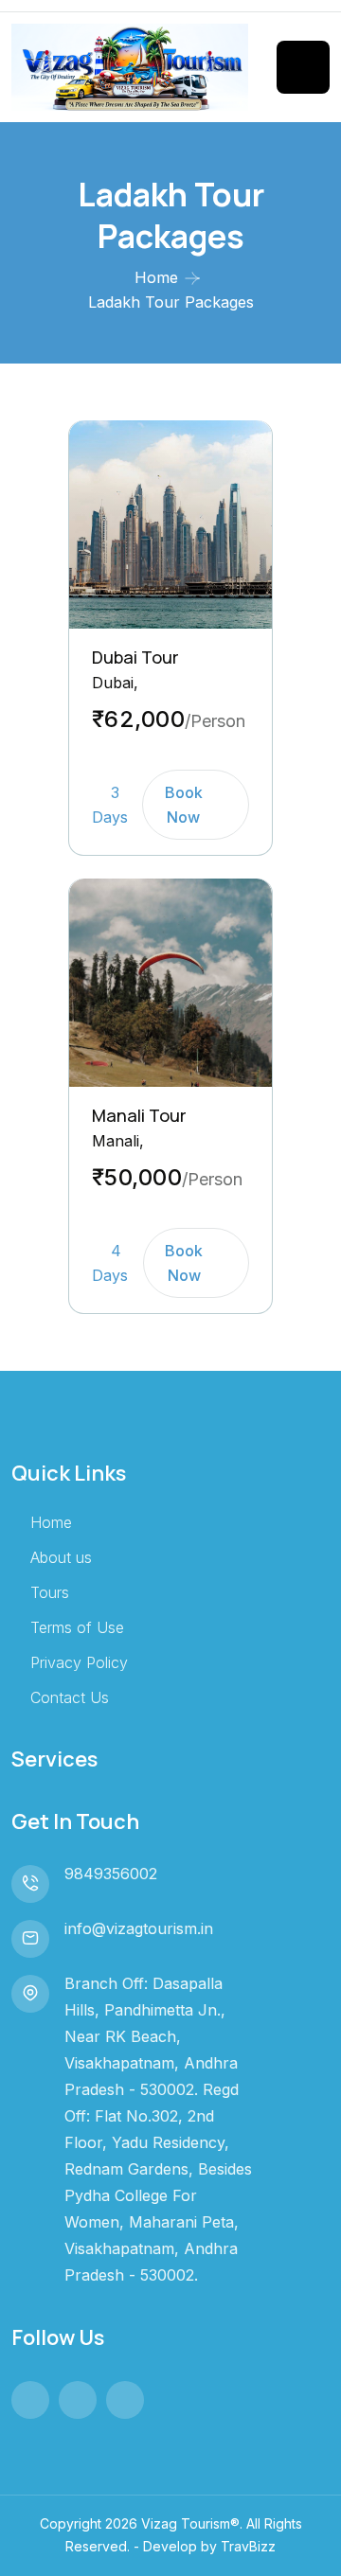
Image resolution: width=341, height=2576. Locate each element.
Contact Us (70, 1697)
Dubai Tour (135, 657)
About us (61, 1557)
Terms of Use (77, 1627)
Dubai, (115, 683)
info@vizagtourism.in (139, 1928)
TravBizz (248, 2546)
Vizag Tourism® (190, 2523)
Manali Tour (139, 1115)
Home (156, 277)
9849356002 (111, 1874)
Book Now (184, 805)
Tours (50, 1592)
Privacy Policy (79, 1662)
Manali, (118, 1141)
